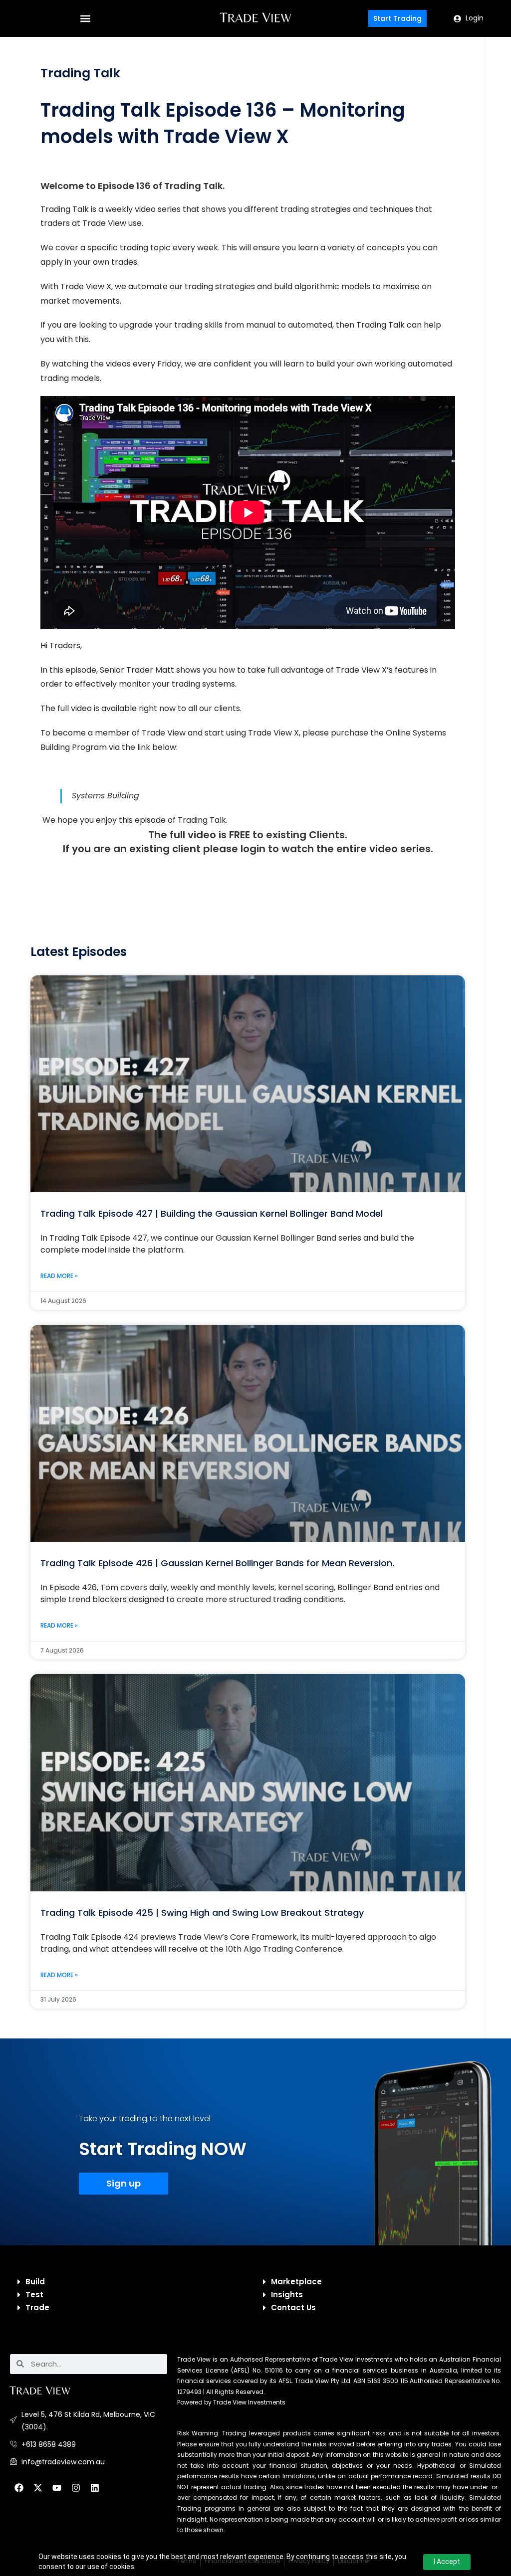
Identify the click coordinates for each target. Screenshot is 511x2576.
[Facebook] (19, 2488)
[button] (85, 19)
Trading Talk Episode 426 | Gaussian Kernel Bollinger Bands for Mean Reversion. (217, 1563)
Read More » (59, 1276)
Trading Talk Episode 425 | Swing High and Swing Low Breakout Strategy (202, 1913)
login (253, 849)
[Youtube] (57, 2488)
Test (34, 2295)
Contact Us (293, 2307)
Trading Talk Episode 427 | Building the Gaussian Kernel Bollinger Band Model (212, 1213)
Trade (37, 2307)
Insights (287, 2295)
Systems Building (106, 796)
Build (35, 2282)
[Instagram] (76, 2488)
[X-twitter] (38, 2488)
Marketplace (296, 2282)
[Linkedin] (95, 2488)
